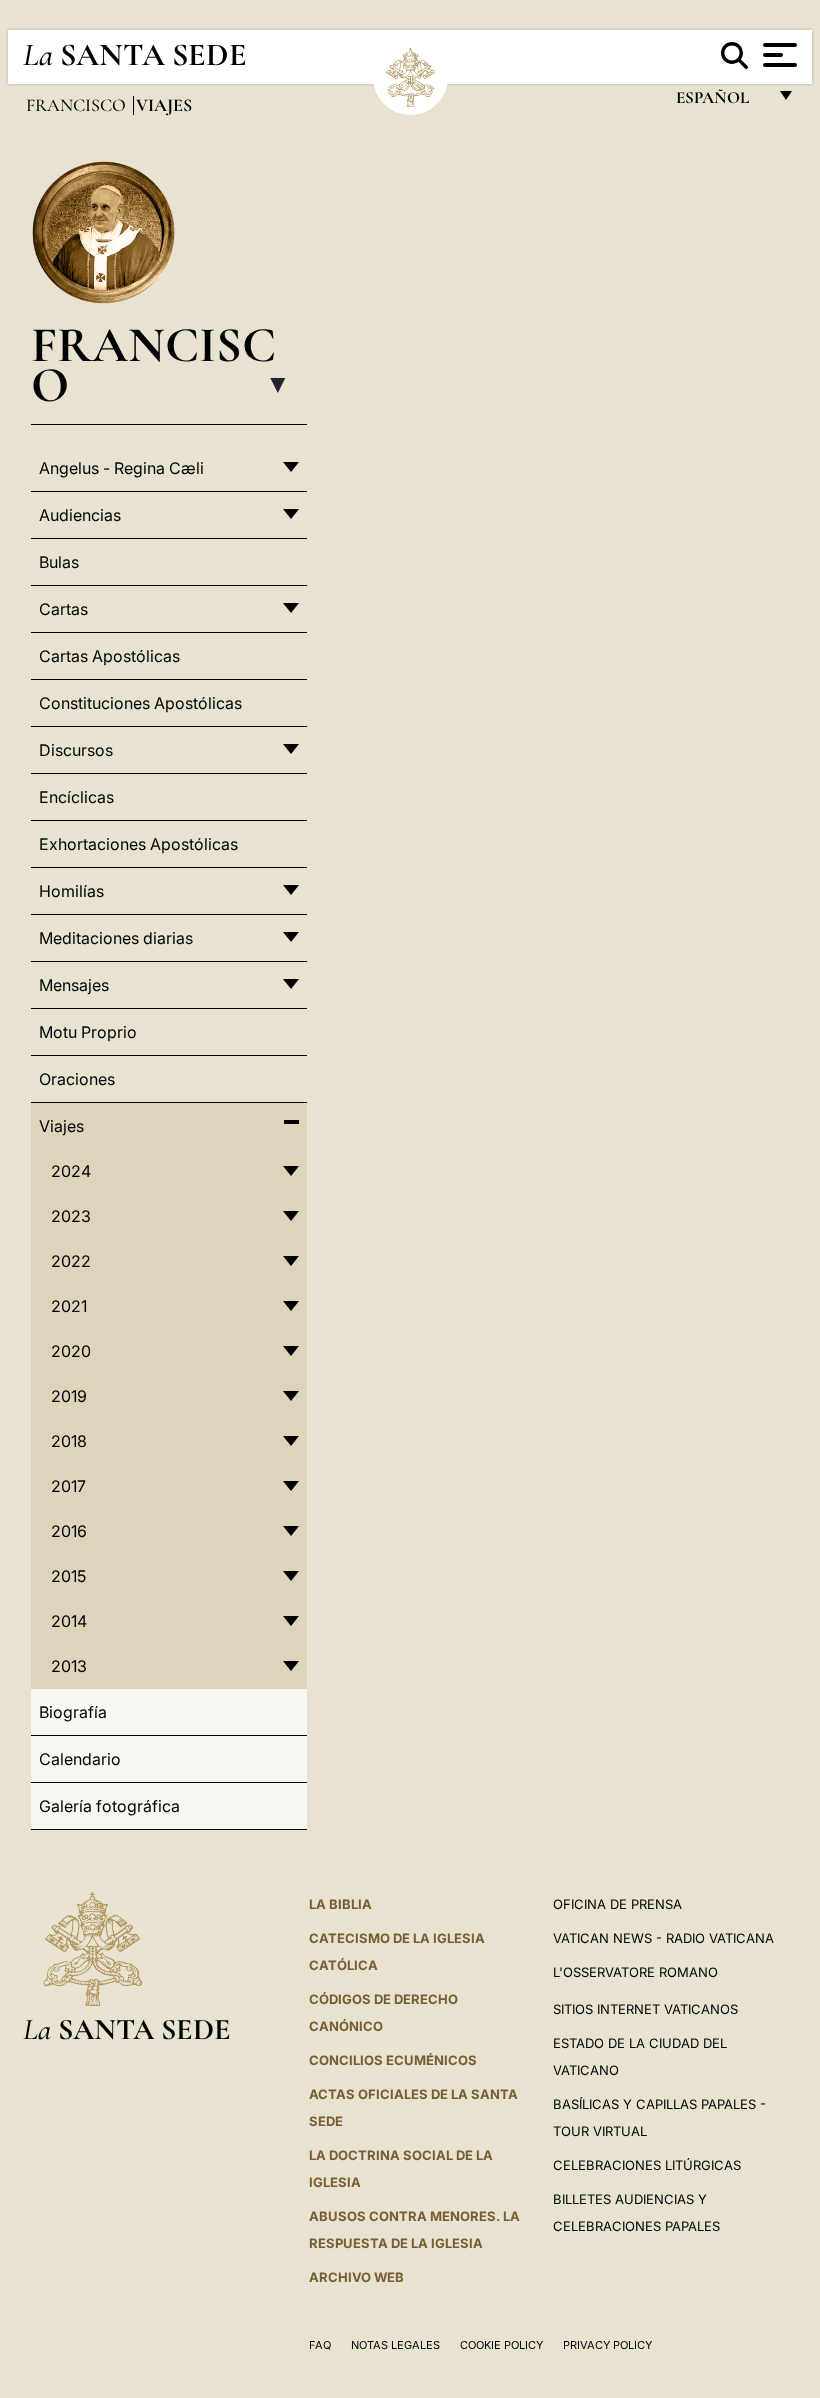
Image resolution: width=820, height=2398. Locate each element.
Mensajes (74, 985)
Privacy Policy (607, 2345)
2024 (71, 1171)
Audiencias (80, 515)
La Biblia (340, 1904)
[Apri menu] (777, 55)
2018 (69, 1441)
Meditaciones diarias (116, 938)
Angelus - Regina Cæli (121, 468)
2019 (69, 1396)
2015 (68, 1576)
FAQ (320, 2345)
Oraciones (77, 1079)
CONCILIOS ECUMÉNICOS (393, 2060)
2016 (69, 1531)
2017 (68, 1486)
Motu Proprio (88, 1032)
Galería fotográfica (109, 1806)
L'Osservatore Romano (635, 1972)
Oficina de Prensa (617, 1904)
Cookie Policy (501, 2345)
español (720, 102)
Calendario (80, 1759)
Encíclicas (76, 797)
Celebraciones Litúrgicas (647, 2165)
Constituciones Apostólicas (140, 703)
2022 (71, 1261)
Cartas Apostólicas (109, 656)
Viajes (61, 1126)
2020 (71, 1351)
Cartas (63, 609)
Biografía (73, 1712)
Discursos (76, 750)
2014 (69, 1621)
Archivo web (356, 2277)
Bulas (59, 562)
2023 (71, 1216)
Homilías (71, 891)
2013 (69, 1666)
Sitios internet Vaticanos (645, 2009)
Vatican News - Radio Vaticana (663, 1938)
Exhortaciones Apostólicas (138, 844)
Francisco (78, 105)
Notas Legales (395, 2345)
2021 (69, 1306)
